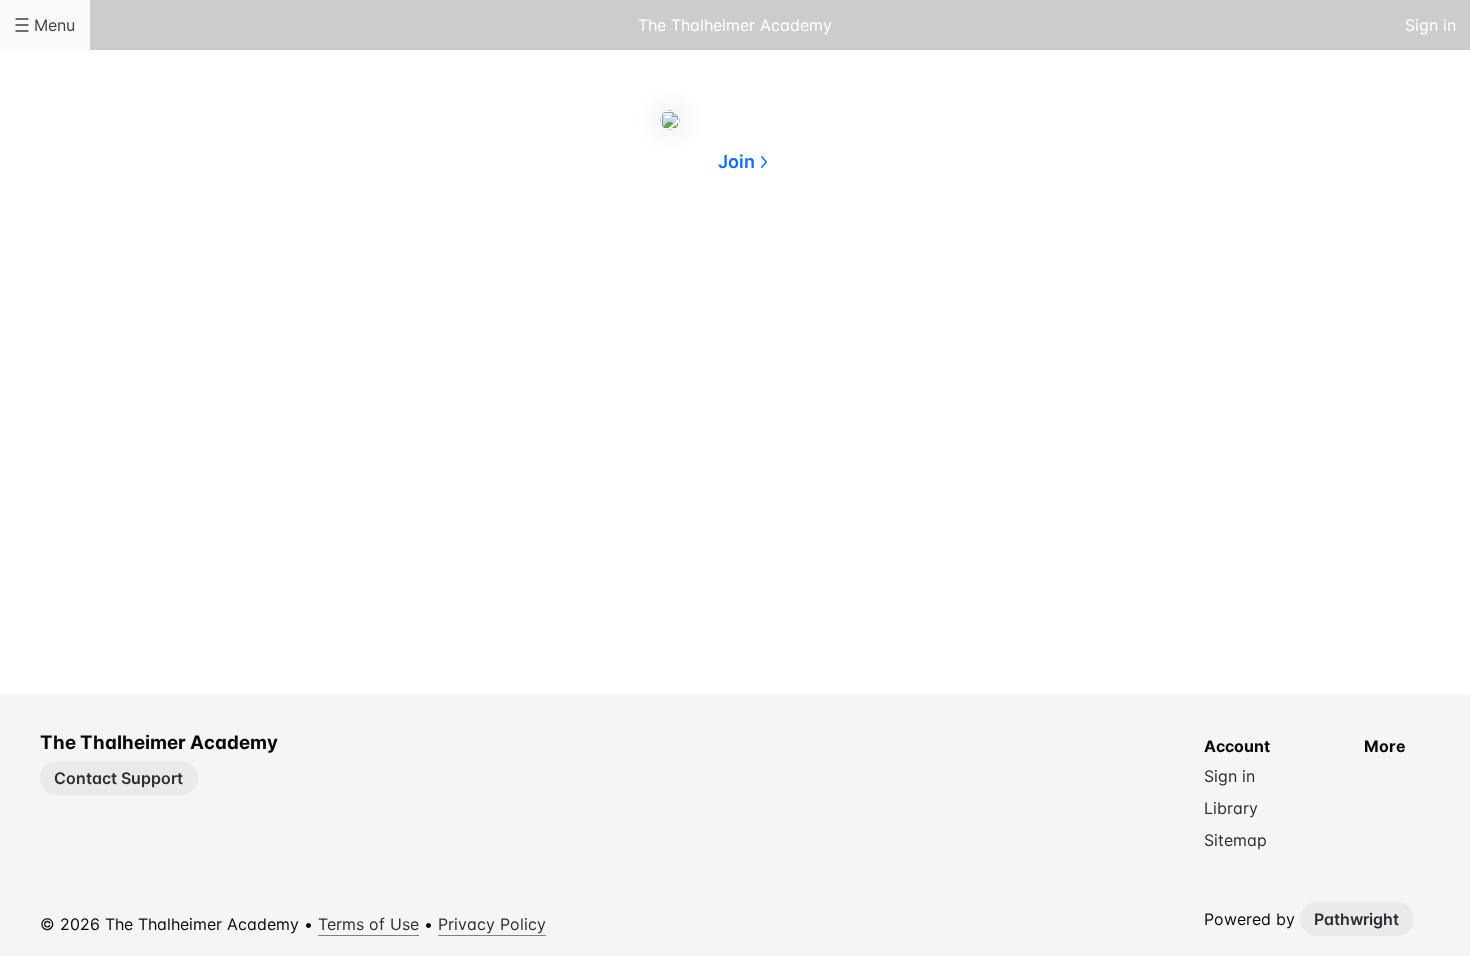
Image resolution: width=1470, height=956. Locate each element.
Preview (815, 258)
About (655, 258)
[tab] (655, 259)
